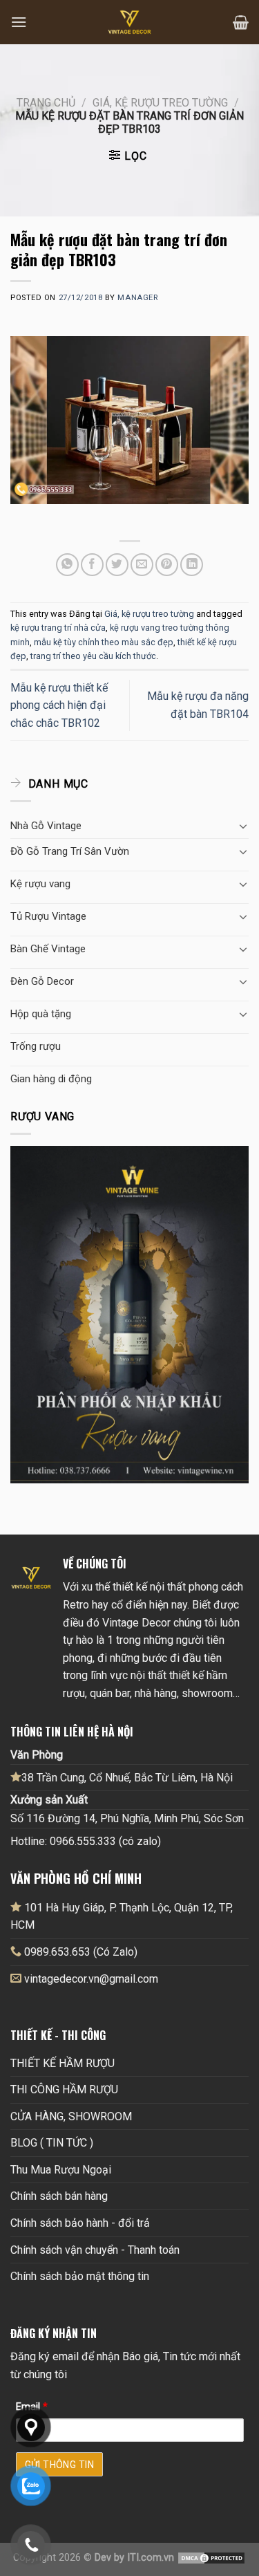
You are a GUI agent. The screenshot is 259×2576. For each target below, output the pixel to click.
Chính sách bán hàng (59, 2196)
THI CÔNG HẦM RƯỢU (64, 2089)
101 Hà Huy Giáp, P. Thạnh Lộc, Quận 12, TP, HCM (122, 1917)
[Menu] (19, 22)
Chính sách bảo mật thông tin (80, 2276)
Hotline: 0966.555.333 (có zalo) (86, 1841)
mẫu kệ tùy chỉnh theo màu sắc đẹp (104, 642)
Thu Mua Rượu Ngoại (61, 2170)
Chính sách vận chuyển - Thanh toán (95, 2250)
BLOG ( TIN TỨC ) (52, 2143)
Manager (137, 298)
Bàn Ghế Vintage (48, 949)
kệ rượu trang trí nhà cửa (58, 628)
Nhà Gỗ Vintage (46, 826)
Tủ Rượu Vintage (48, 916)
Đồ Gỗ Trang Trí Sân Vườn (70, 851)
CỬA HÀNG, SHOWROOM (71, 2116)
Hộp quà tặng (41, 1014)
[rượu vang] (129, 1314)
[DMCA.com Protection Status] (211, 2558)
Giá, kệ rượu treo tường (160, 103)
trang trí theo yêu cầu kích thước (93, 656)
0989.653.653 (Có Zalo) (81, 1952)
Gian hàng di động (51, 1079)
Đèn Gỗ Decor (42, 981)
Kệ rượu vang (40, 884)
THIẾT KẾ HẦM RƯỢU (63, 2063)
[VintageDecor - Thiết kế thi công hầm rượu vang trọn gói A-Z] (130, 22)
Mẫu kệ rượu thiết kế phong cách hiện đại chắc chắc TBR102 (59, 705)
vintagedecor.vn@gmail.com (91, 1979)
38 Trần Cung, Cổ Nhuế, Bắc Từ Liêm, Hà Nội (127, 1778)
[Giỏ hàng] (241, 22)
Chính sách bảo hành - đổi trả (80, 2223)
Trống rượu (36, 1046)
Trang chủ (46, 103)
